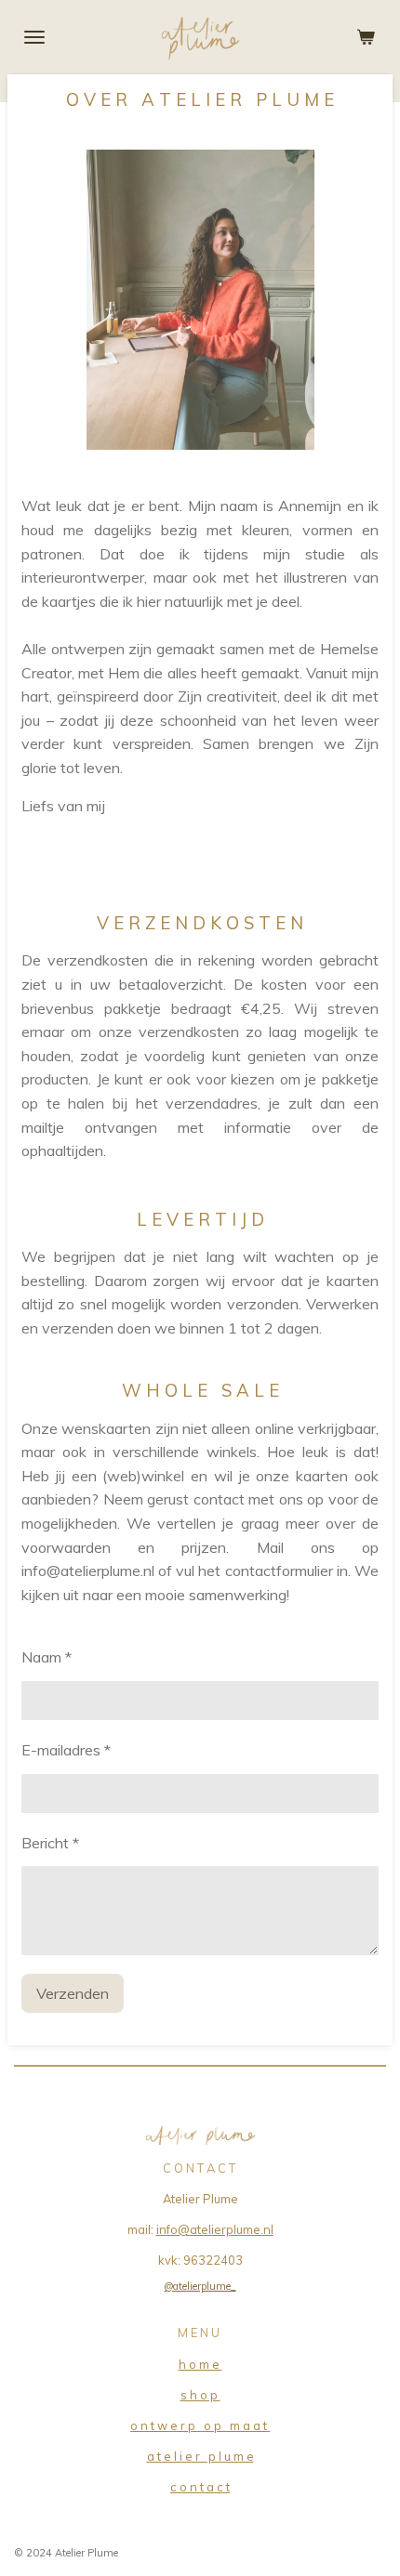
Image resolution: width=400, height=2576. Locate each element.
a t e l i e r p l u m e (200, 2456)
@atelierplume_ (200, 2286)
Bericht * (50, 1843)
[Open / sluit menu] (34, 37)
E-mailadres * (66, 1750)
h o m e (200, 2364)
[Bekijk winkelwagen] (366, 37)
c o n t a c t (200, 2487)
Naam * (47, 1657)
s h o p (200, 2395)
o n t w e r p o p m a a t (200, 2425)
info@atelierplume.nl (215, 2229)
